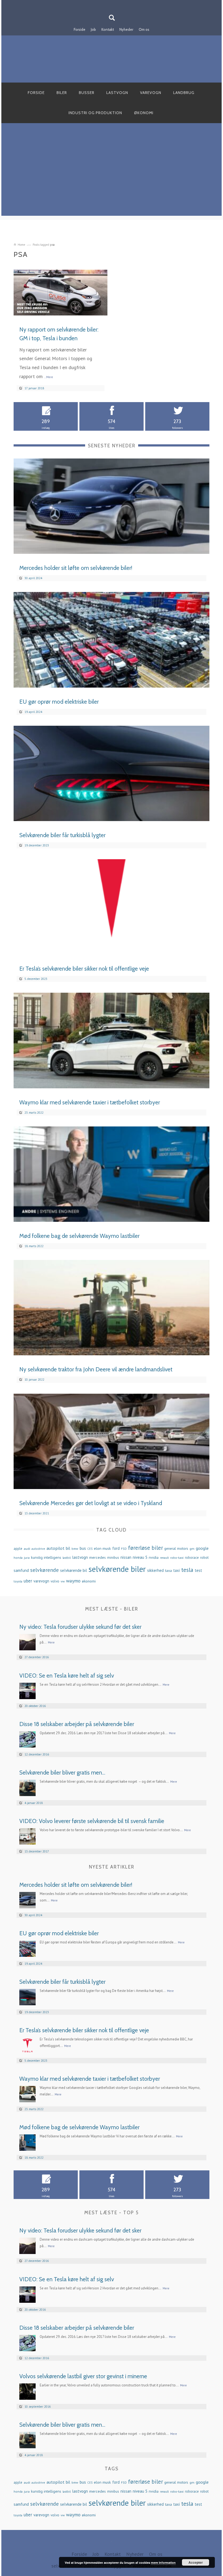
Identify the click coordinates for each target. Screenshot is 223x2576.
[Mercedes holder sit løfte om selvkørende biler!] (112, 506)
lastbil (67, 1558)
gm (192, 1548)
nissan (126, 1557)
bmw (75, 1549)
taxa (168, 1570)
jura (27, 1557)
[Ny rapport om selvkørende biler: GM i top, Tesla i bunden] (61, 292)
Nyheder (126, 29)
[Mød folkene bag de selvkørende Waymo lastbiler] (112, 1173)
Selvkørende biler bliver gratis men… (62, 1772)
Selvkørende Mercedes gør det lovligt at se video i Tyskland (91, 1503)
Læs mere (92, 309)
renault (164, 1558)
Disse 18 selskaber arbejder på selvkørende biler (77, 1724)
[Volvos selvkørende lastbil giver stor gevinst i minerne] (27, 2391)
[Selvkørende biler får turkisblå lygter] (112, 773)
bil (68, 1548)
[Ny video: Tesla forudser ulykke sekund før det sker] (27, 1642)
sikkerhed (155, 1570)
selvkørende (44, 1570)
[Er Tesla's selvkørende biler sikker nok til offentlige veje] (112, 906)
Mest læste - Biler (112, 1609)
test (198, 1570)
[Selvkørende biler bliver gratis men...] (27, 1787)
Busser (87, 93)
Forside (80, 29)
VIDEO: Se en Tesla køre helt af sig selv (67, 1676)
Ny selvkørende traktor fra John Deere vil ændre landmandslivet (96, 1369)
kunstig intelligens (46, 1557)
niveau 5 (140, 1557)
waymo (73, 1581)
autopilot (55, 1548)
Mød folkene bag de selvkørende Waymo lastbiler (79, 1236)
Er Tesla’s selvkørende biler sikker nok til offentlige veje (84, 969)
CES (90, 1549)
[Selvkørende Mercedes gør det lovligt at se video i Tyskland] (112, 1441)
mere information (163, 2563)
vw (63, 1581)
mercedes (97, 1557)
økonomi (89, 1581)
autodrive (38, 1549)
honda (18, 1558)
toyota (18, 1581)
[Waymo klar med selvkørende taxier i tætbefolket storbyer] (112, 1040)
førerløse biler (145, 1548)
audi (27, 1548)
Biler (62, 93)
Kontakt (108, 29)
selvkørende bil (74, 1570)
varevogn (41, 1581)
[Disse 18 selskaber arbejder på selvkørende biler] (27, 1739)
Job (93, 29)
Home (21, 245)
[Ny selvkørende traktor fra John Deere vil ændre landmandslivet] (112, 1307)
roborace (192, 1558)
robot (204, 1558)
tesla (187, 1570)
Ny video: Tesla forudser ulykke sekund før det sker (80, 1627)
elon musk (102, 1548)
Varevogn (151, 93)
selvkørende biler (117, 1569)
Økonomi (144, 113)
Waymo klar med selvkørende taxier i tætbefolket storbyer (90, 1102)
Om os (144, 29)
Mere (51, 1642)
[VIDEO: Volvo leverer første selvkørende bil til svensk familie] (27, 1836)
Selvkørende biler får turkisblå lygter (62, 835)
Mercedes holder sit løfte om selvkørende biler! (76, 568)
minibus (113, 1558)
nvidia (154, 1557)
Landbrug (184, 93)
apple (18, 1549)
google (202, 1548)
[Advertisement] (112, 178)
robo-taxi (177, 1557)
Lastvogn (117, 93)
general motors (176, 1548)
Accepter (196, 2562)
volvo (55, 1581)
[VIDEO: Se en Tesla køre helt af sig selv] (27, 1690)
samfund (21, 1570)
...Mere (49, 377)
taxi (176, 1570)
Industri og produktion (95, 113)
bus (83, 1548)
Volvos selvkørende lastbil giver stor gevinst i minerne (83, 2376)
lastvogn (80, 1557)
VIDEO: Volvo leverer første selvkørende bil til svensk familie (92, 1821)
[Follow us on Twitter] (115, 4)
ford (116, 1548)
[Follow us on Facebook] (108, 4)
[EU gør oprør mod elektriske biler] (112, 639)
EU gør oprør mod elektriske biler (59, 702)
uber (28, 1581)
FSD (124, 1549)
